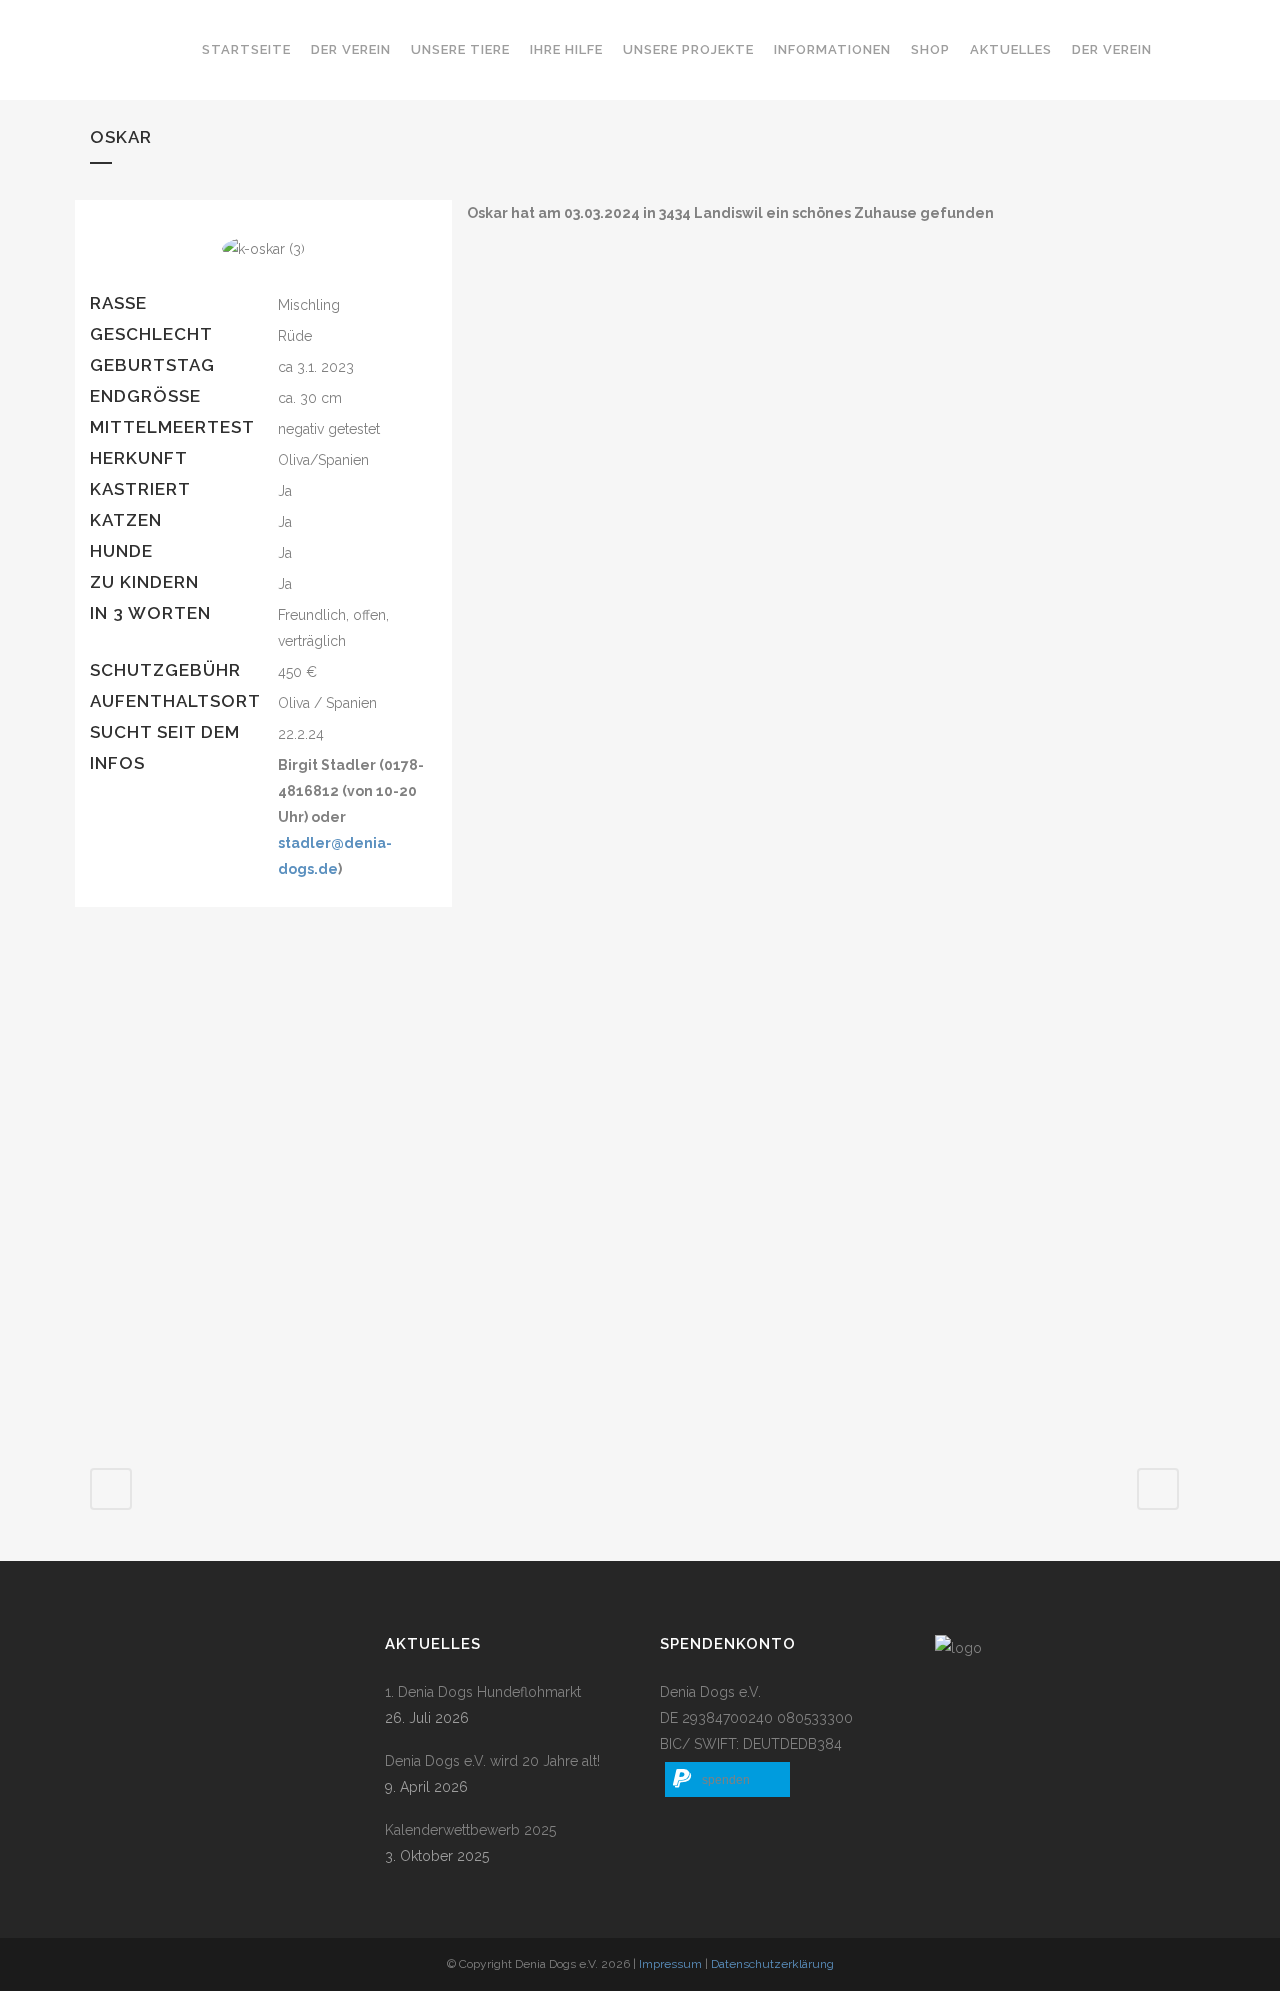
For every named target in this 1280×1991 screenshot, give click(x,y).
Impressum (670, 1964)
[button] (727, 1779)
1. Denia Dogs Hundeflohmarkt (483, 1692)
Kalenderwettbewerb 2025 (470, 1830)
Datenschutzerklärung (772, 1964)
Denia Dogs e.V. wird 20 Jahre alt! (492, 1761)
